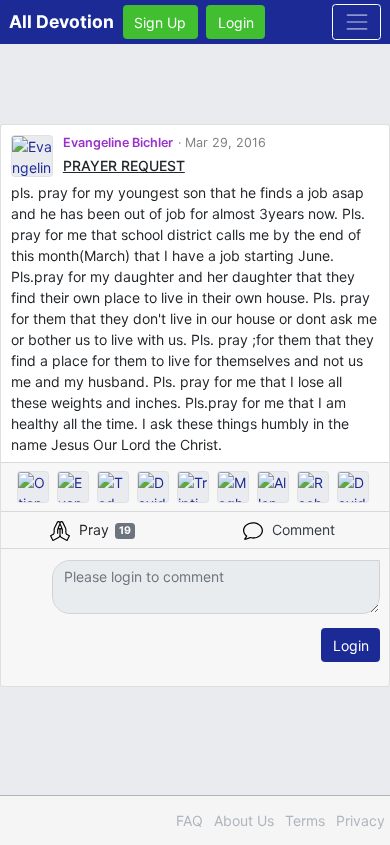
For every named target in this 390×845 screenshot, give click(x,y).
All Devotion (61, 21)
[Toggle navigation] (356, 21)
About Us (244, 820)
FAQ (189, 820)
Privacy (360, 820)
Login (236, 22)
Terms (305, 820)
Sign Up (160, 22)
